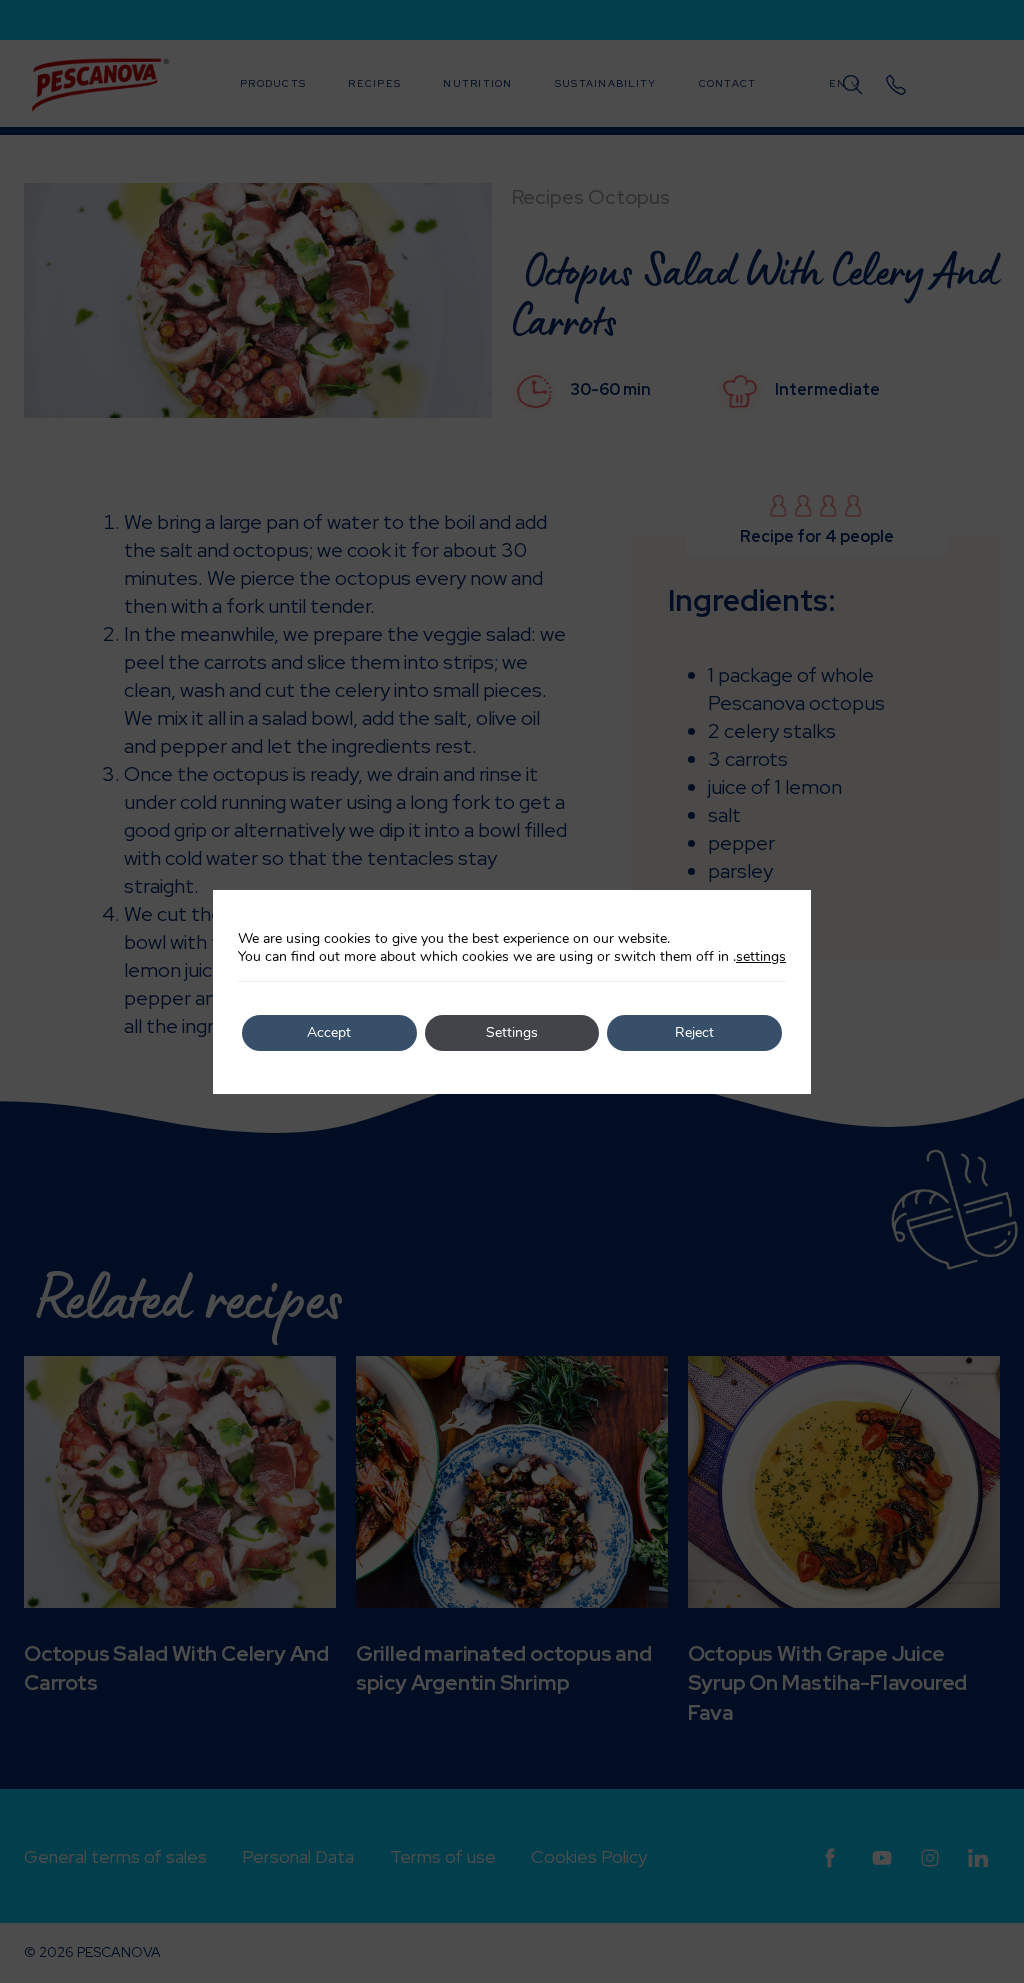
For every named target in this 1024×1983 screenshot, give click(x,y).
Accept (329, 1032)
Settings (512, 1032)
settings (761, 957)
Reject (694, 1032)
